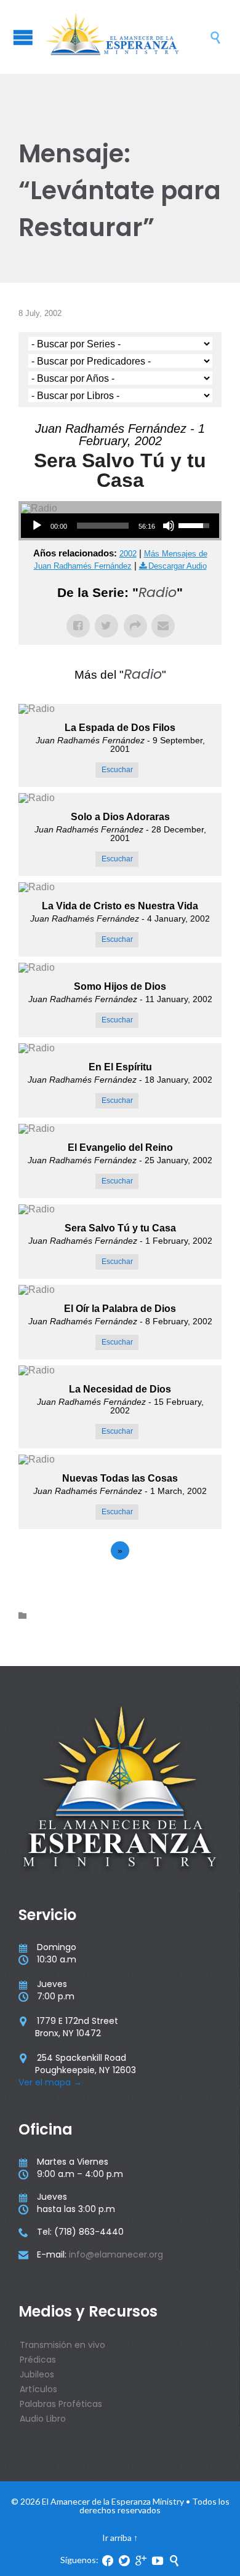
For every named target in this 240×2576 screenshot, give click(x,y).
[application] (120, 526)
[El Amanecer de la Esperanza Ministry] (126, 37)
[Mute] (169, 526)
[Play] (37, 526)
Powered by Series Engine (120, 1584)
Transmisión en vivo (62, 2345)
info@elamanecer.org (116, 2254)
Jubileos (37, 2374)
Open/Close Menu (23, 37)
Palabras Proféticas (61, 2404)
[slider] (103, 526)
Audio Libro (43, 2419)
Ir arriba (117, 2538)
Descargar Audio (178, 566)
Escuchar (117, 770)
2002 (128, 554)
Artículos (38, 2389)
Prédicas (38, 2360)
